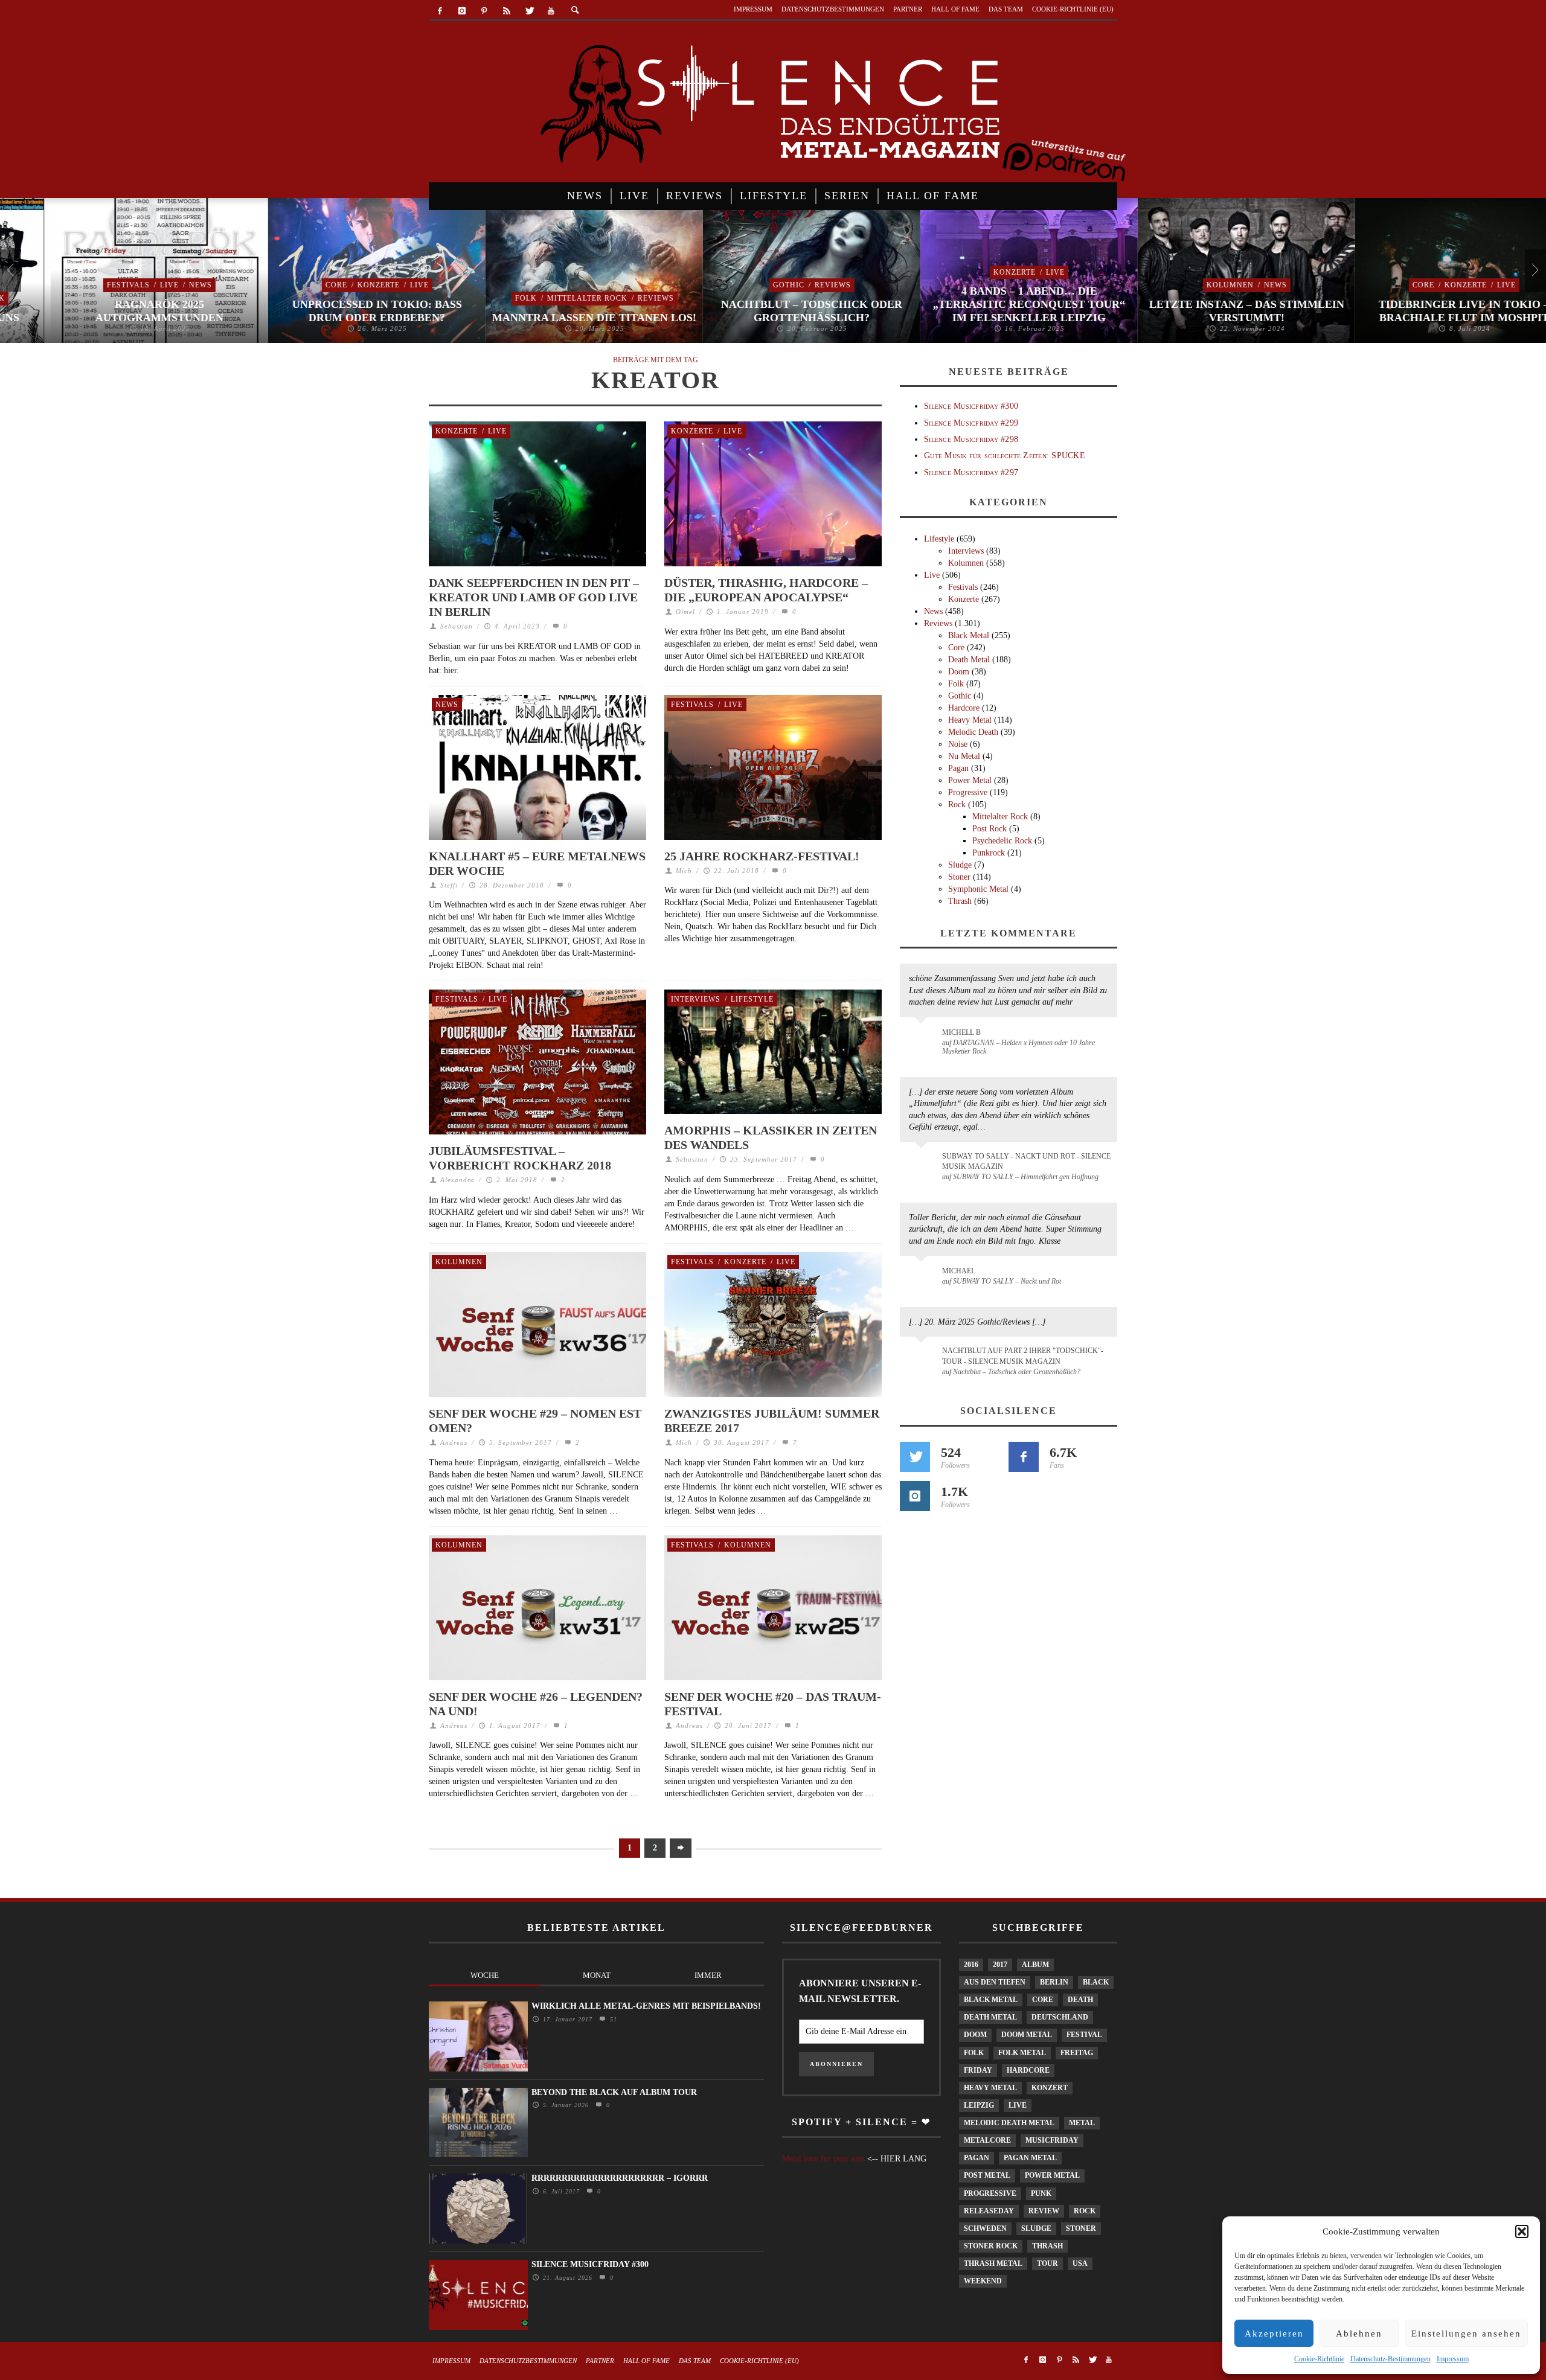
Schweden (985, 2228)
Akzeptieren (1274, 2334)
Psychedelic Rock (1002, 841)
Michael (959, 1271)
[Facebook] (440, 11)
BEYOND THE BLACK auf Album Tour (614, 2092)
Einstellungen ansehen (1466, 2334)
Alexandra (457, 1180)
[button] (1522, 2231)
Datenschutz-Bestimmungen (1390, 2359)
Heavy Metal (970, 720)
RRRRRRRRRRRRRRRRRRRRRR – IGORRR (620, 2178)
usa (1080, 2263)
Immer (708, 1975)
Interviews (696, 999)
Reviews (605, 298)
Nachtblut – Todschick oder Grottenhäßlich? (761, 311)
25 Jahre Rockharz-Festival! (762, 856)
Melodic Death (973, 732)
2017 (1000, 1965)
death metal (990, 2017)
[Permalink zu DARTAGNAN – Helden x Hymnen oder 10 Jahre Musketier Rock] (923, 1038)
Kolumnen (1179, 285)
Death (1080, 2000)
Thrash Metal (993, 2263)
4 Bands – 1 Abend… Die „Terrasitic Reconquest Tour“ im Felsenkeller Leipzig (978, 304)
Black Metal (969, 635)
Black (1096, 1982)
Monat (597, 1975)
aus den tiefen (995, 1982)
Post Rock (990, 829)
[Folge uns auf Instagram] (915, 1496)
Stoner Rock (991, 2246)
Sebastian (457, 626)
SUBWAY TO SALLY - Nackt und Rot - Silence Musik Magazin (1026, 1161)
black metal (991, 2000)
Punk (1041, 2193)
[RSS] (506, 11)
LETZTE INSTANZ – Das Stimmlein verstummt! (1196, 311)
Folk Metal (1022, 2053)
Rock (957, 805)
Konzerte (328, 285)
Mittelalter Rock (537, 298)
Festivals (78, 285)
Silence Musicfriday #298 (971, 439)
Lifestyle (752, 999)
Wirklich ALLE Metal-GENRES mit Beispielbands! (646, 2006)
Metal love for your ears (823, 2159)
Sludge (960, 865)
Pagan (958, 768)
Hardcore (964, 708)
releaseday (989, 2211)
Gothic (738, 285)
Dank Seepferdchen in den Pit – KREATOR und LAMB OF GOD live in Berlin (534, 597)
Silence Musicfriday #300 (971, 406)
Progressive (968, 792)
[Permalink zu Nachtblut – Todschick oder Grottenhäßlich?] (923, 1358)
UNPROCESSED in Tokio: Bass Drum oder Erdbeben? (326, 311)
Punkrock (989, 853)
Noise (958, 744)
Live (119, 285)
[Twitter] (529, 11)
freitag (1077, 2053)
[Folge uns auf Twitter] (915, 1457)
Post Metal (987, 2175)
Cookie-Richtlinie (1319, 2359)
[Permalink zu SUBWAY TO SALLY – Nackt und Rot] (923, 1277)
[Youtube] (551, 11)
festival (1084, 2035)
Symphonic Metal (978, 889)
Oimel (685, 612)
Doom (959, 672)
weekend (983, 2281)
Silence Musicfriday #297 (971, 472)
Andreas (454, 1442)
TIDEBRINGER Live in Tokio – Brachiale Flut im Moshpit (1413, 311)
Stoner (959, 877)
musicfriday (1052, 2140)
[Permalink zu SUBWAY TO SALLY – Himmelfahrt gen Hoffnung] (923, 1163)
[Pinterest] (485, 11)
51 (612, 2019)
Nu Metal (964, 756)
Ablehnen (1359, 2334)
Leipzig (979, 2105)
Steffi (449, 885)
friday (978, 2070)
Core (286, 285)
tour (1047, 2263)
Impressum (1453, 2359)
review (1044, 2211)
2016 (971, 1965)
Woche (485, 1975)
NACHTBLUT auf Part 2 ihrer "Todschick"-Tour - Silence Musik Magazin (1023, 1356)
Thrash (960, 901)
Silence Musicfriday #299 (971, 423)
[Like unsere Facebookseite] (1024, 1457)
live (1018, 2105)
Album (1035, 1965)
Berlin (1054, 1982)
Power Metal (970, 780)
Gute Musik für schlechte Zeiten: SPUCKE (1005, 456)
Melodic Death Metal (1009, 2123)
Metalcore (987, 2140)
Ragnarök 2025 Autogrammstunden (109, 311)
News (150, 285)
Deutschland (1060, 2017)
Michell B (961, 1032)
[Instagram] (462, 11)
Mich (684, 871)
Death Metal (969, 660)
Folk (475, 298)
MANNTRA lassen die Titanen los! (544, 318)
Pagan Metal (1030, 2158)
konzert (1050, 2088)
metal (1082, 2123)
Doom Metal (1027, 2035)
